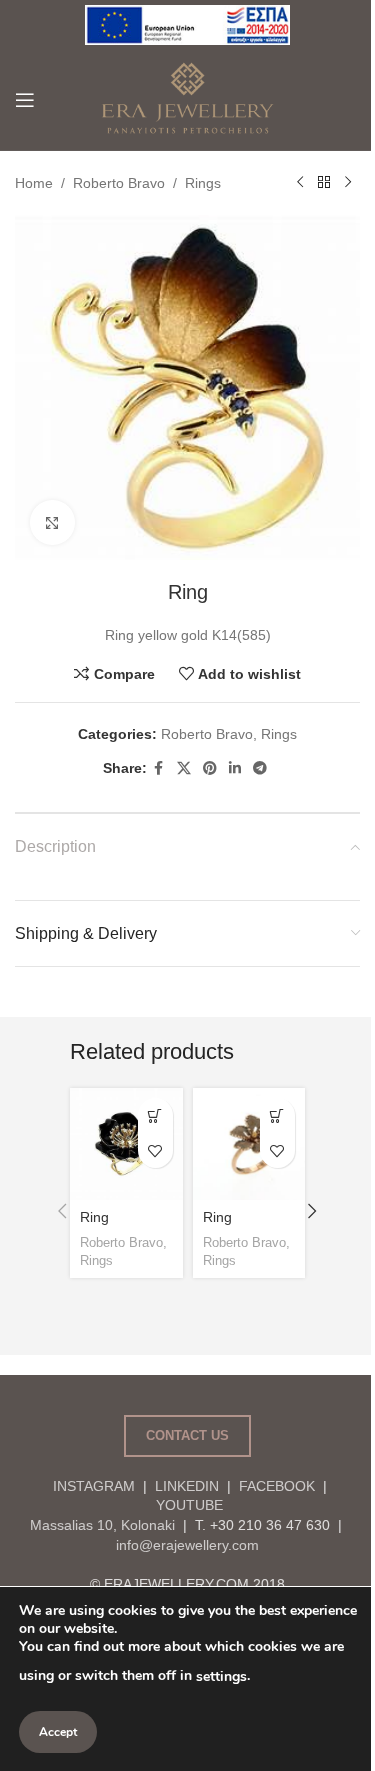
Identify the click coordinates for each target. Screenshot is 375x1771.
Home (34, 183)
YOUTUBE (187, 1505)
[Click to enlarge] (52, 522)
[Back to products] (324, 183)
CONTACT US (187, 1435)
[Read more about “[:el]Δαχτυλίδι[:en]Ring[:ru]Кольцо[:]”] (277, 1115)
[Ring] (126, 1144)
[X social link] (184, 768)
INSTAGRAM (94, 1486)
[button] (62, 1211)
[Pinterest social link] (210, 768)
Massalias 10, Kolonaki (102, 1525)
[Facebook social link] (159, 768)
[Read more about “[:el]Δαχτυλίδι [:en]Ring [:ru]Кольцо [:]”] (155, 1115)
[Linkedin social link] (235, 768)
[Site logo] (187, 24)
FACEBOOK (277, 1486)
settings (221, 1676)
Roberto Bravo (119, 183)
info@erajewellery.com (187, 1545)
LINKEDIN (187, 1486)
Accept (58, 1732)
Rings (203, 183)
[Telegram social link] (260, 768)
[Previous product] (300, 183)
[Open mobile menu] (25, 100)
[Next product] (348, 183)
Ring (94, 1217)
